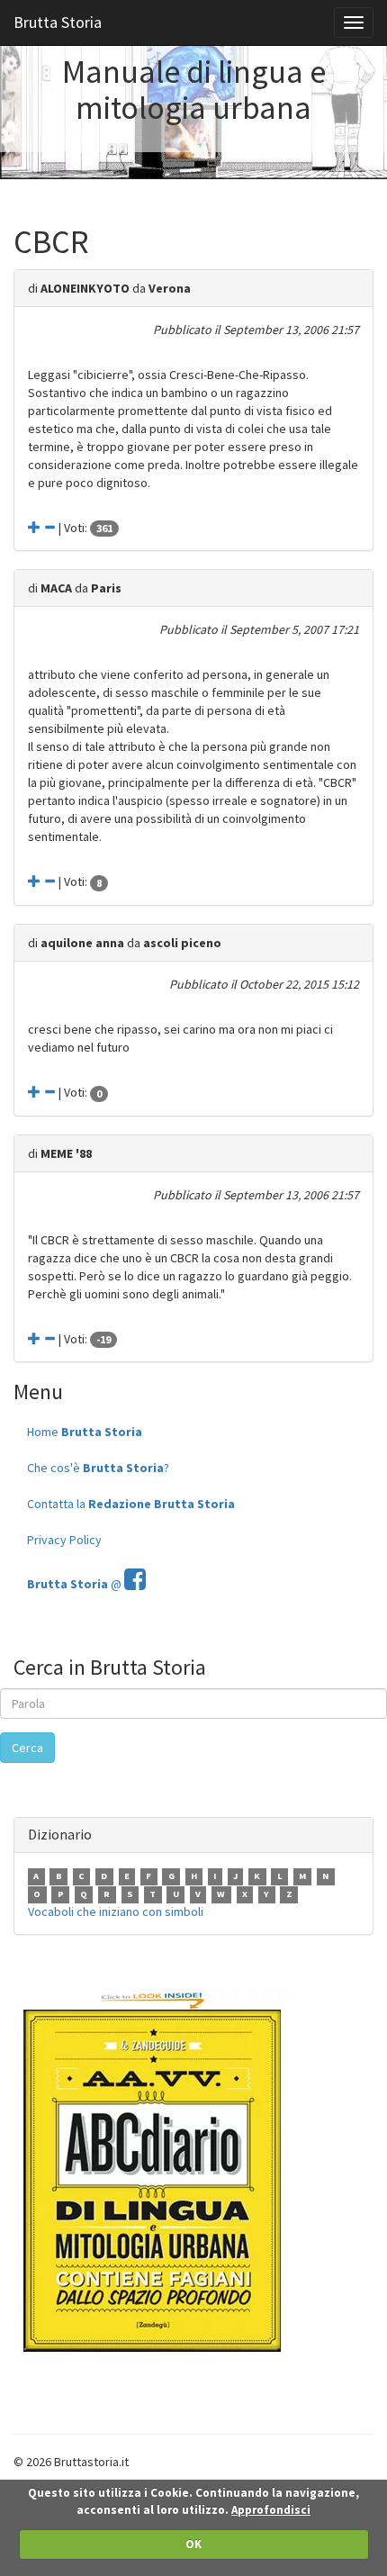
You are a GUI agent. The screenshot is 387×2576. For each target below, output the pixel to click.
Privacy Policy (64, 1540)
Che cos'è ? (98, 1468)
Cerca (27, 1748)
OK (193, 2544)
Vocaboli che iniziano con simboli (116, 1912)
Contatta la (131, 1504)
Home (85, 1432)
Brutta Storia (58, 22)
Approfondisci (271, 2510)
